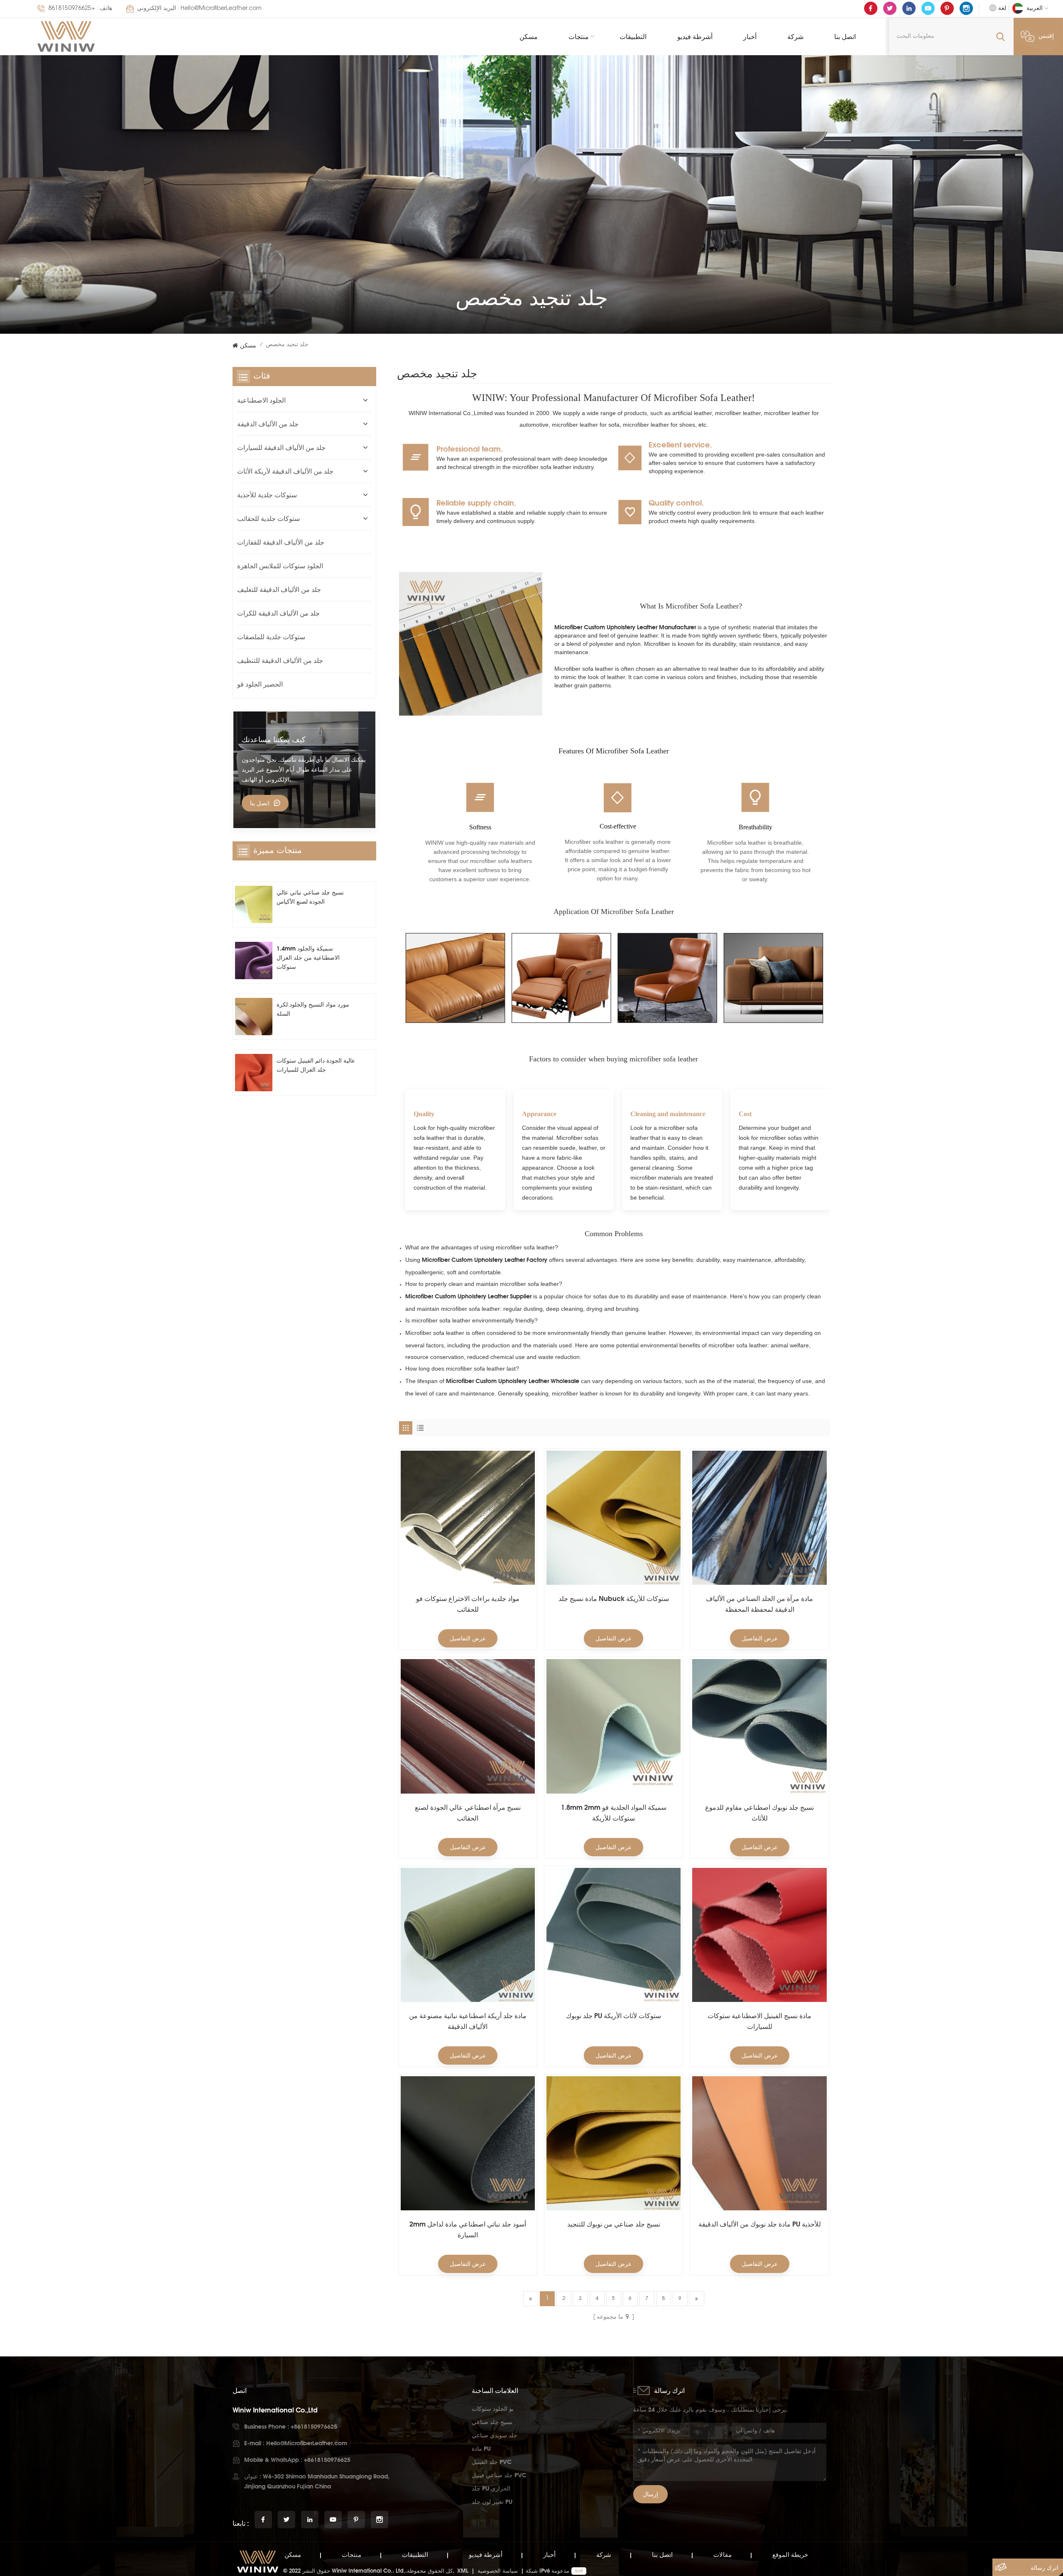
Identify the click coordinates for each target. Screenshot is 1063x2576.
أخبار (750, 37)
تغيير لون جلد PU (492, 2501)
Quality (424, 1114)
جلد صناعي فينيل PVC (499, 2475)
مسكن (529, 37)
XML (463, 2571)
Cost (745, 1114)
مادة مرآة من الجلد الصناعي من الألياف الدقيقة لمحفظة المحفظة (759, 1604)
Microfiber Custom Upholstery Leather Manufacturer (625, 627)
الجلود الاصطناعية (261, 400)
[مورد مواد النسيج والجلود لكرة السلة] (254, 1017)
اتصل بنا (845, 37)
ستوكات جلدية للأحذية (267, 495)
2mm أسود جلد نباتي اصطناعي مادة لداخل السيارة (468, 2229)
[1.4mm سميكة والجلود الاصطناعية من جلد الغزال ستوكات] (254, 961)
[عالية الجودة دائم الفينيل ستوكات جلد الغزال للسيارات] (254, 1073)
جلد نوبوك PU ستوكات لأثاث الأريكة (614, 2016)
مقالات (723, 2555)
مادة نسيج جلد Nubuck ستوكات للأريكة (614, 1598)
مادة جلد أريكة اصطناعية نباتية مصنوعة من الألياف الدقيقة (468, 2021)
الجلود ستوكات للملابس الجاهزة (280, 566)
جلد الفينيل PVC (492, 2462)
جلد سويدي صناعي (495, 2435)
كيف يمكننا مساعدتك (274, 739)
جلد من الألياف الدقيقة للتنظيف (280, 660)
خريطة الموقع (790, 2555)
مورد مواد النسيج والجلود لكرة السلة (313, 1009)
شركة (795, 37)
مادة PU (481, 2448)
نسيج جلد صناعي (492, 2422)
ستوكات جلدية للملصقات (271, 637)
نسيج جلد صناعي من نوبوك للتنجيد (614, 2224)
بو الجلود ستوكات (493, 2409)
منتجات (579, 37)
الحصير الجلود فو (260, 684)
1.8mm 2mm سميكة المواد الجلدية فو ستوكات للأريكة (614, 1813)
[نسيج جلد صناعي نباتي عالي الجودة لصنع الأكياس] (254, 904)
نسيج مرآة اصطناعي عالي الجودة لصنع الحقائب (468, 1813)
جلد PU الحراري (491, 2488)
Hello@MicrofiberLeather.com (221, 9)
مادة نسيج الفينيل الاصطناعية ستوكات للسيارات (759, 2021)
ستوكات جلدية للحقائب (268, 518)
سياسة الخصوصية (498, 2571)
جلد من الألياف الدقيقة (268, 424)
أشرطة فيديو (695, 37)
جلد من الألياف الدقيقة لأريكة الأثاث (285, 471)
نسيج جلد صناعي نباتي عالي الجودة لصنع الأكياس (310, 897)
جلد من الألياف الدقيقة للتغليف (279, 589)
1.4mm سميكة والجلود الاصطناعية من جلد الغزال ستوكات (308, 957)
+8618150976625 (72, 9)
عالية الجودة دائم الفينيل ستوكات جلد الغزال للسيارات (316, 1065)
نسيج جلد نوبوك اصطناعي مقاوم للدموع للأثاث (759, 1813)
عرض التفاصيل (468, 1638)
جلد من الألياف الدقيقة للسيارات (281, 447)
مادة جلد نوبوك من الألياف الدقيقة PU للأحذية (760, 2224)
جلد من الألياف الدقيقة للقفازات (281, 542)
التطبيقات (633, 37)
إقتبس (1046, 37)
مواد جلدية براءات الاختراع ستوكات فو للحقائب (468, 1604)
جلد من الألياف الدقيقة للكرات (278, 613)
